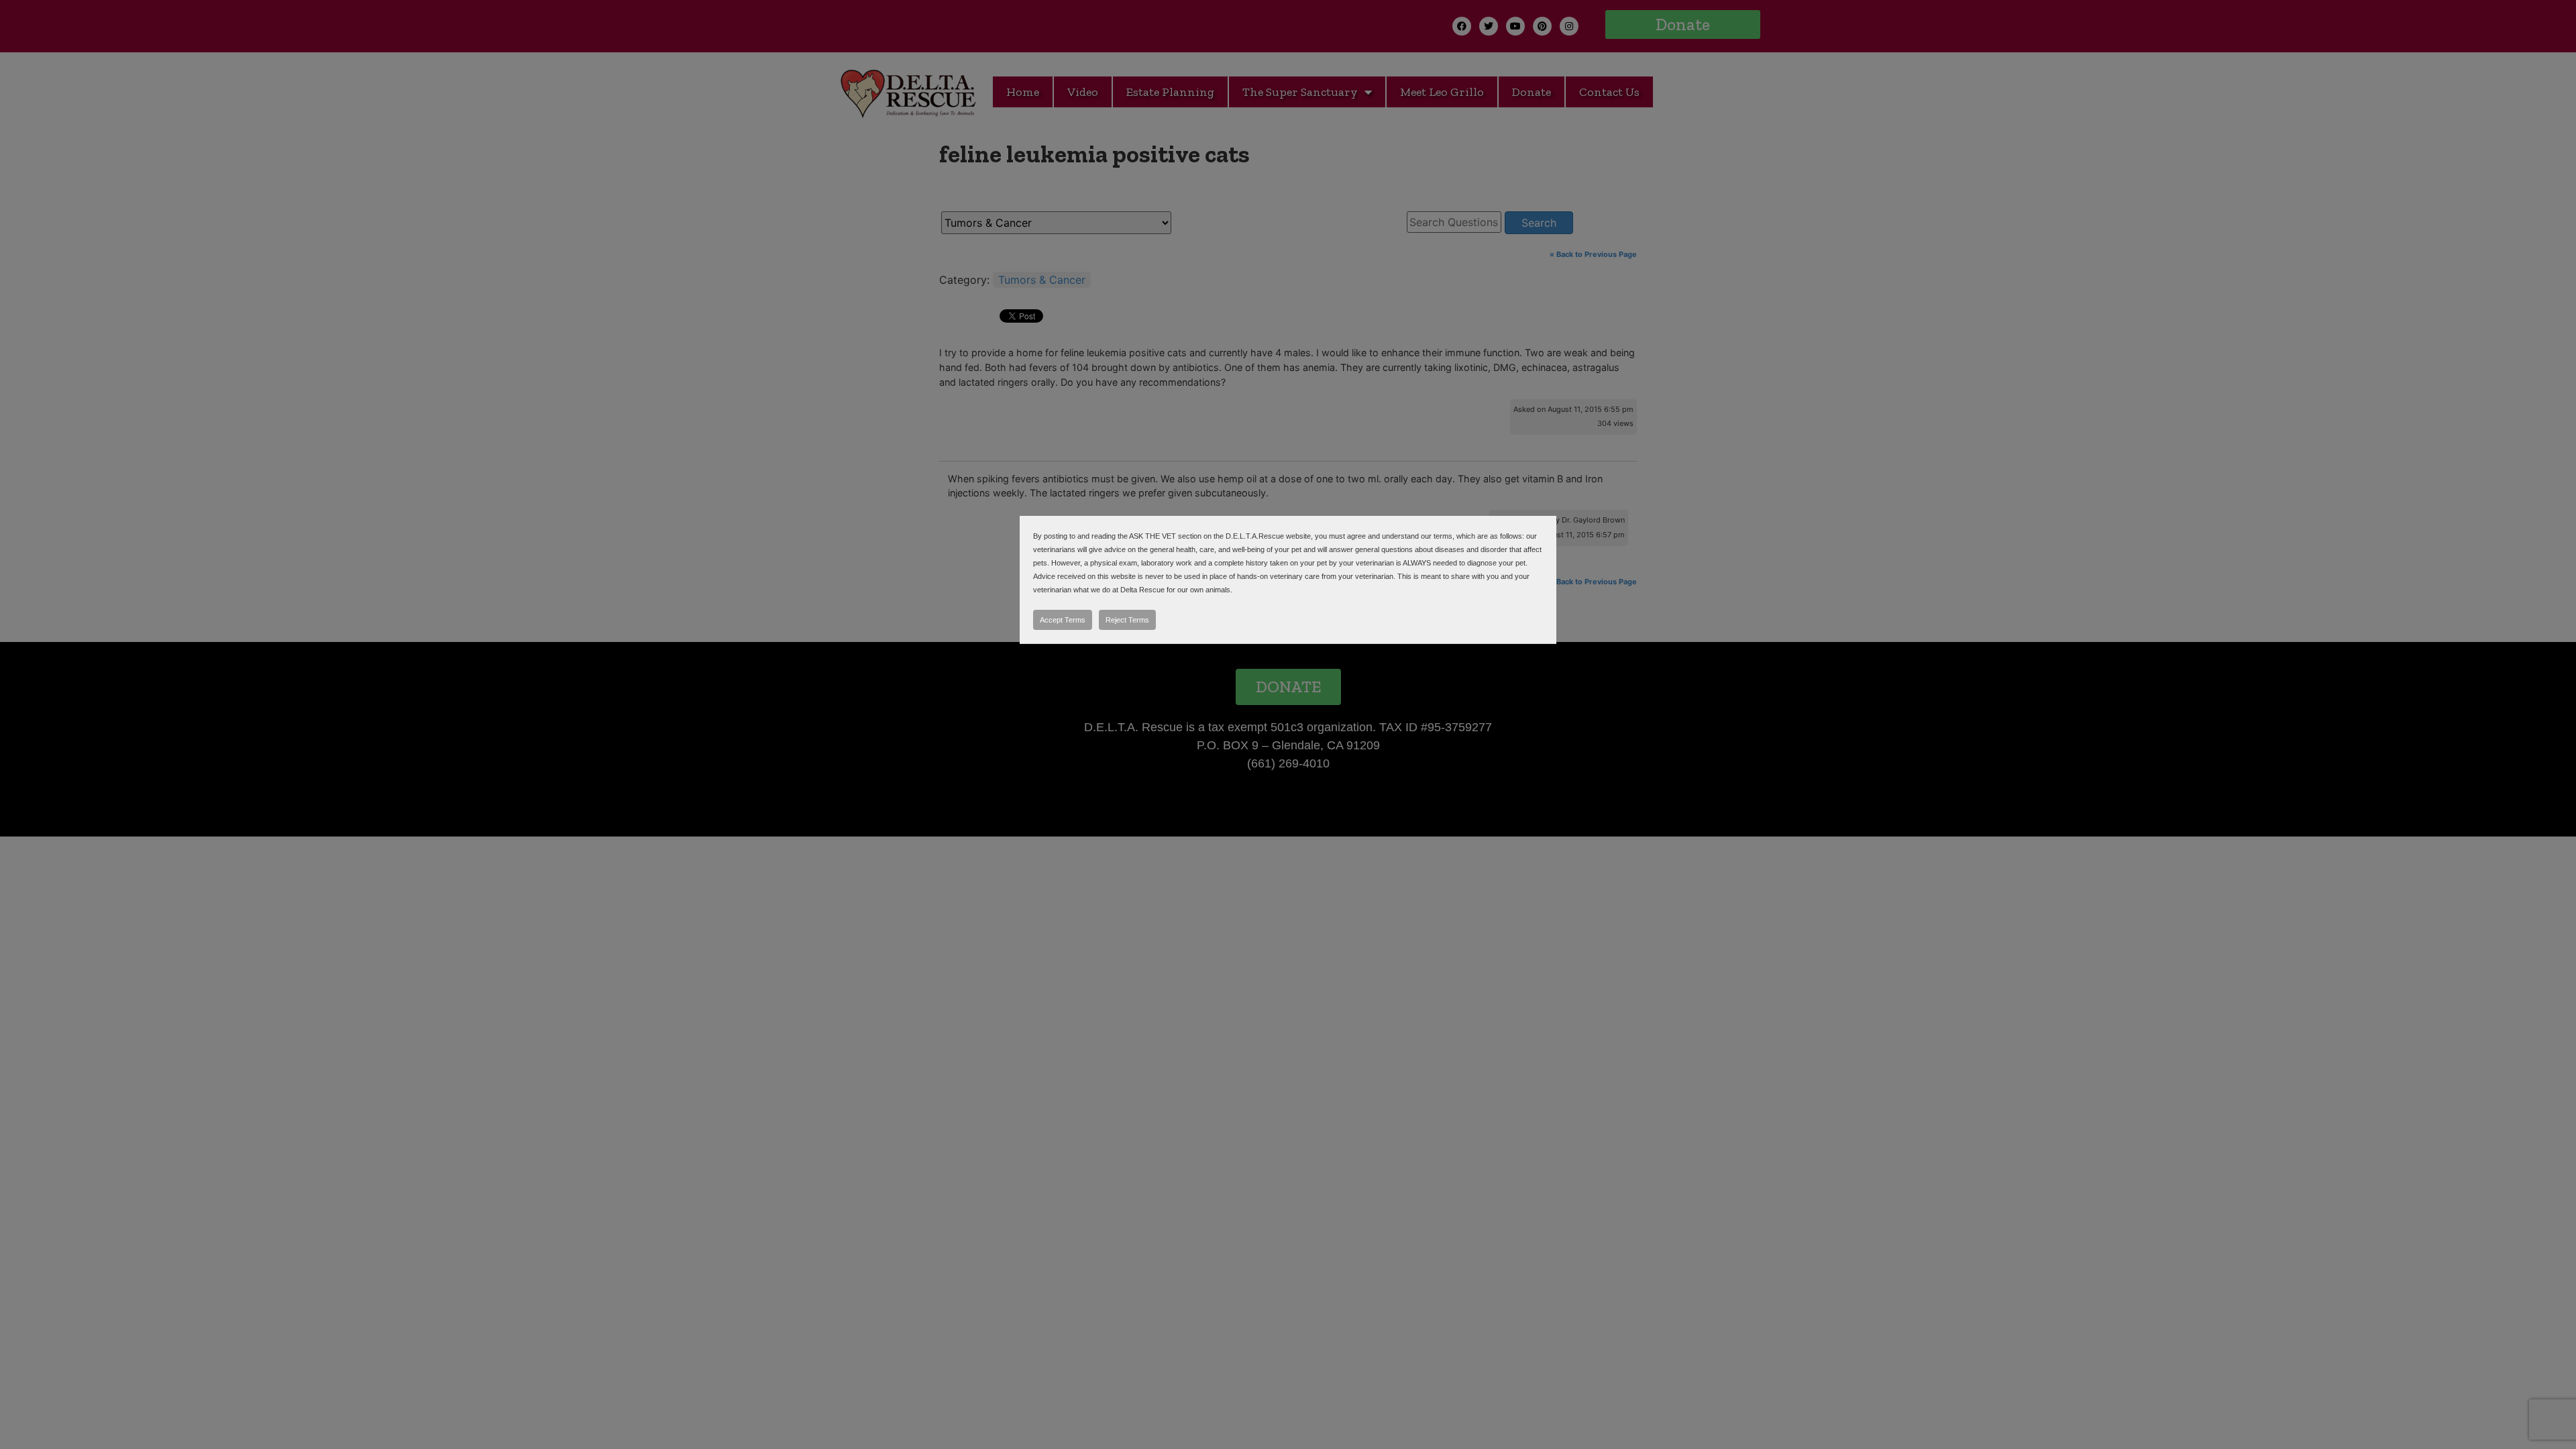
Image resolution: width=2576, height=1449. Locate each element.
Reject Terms (1127, 620)
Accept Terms (1063, 620)
